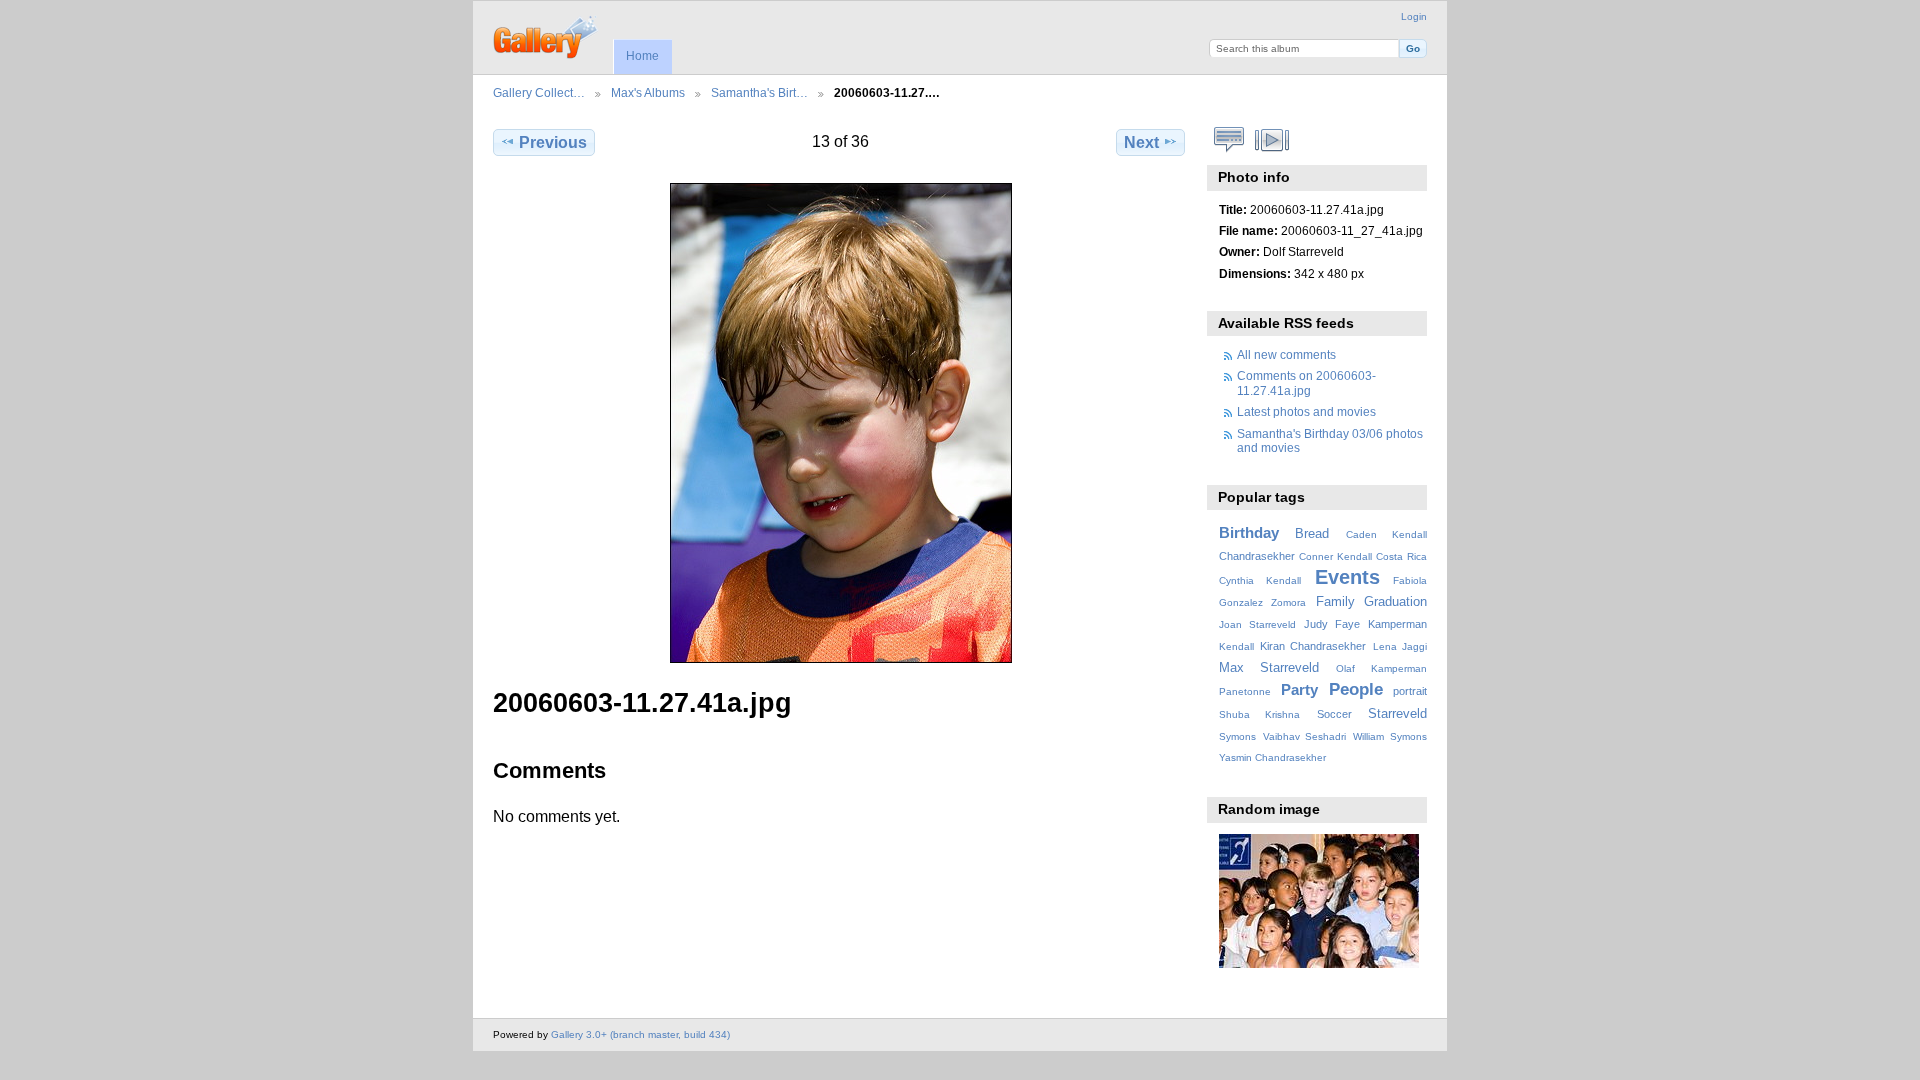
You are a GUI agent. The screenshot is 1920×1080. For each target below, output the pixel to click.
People (1356, 689)
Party (1299, 689)
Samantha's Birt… (759, 92)
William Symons (1390, 736)
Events (1347, 577)
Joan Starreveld (1257, 624)
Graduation (1395, 602)
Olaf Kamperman (1381, 668)
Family (1335, 602)
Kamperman (1397, 624)
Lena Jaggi (1400, 646)
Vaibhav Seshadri (1305, 736)
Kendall (1236, 646)
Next (1141, 142)
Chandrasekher (1257, 556)
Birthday (1249, 532)
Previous (553, 142)
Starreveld (1397, 714)
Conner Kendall (1335, 556)
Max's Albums (648, 92)
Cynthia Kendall (1260, 580)
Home (642, 56)
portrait (1410, 691)
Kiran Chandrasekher (1313, 646)
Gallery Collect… (539, 92)
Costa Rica (1401, 556)
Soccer (1334, 714)
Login (1414, 16)
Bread (1312, 534)
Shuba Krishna (1259, 714)
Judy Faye (1332, 624)
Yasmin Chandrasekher (1272, 757)
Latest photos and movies (1306, 411)
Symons (1237, 736)
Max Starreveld (1269, 668)
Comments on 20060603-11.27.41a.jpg (1306, 382)
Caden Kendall (1386, 534)
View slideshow (1272, 140)
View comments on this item (1229, 140)
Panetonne (1245, 691)
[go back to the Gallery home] (546, 35)
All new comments (1286, 354)
